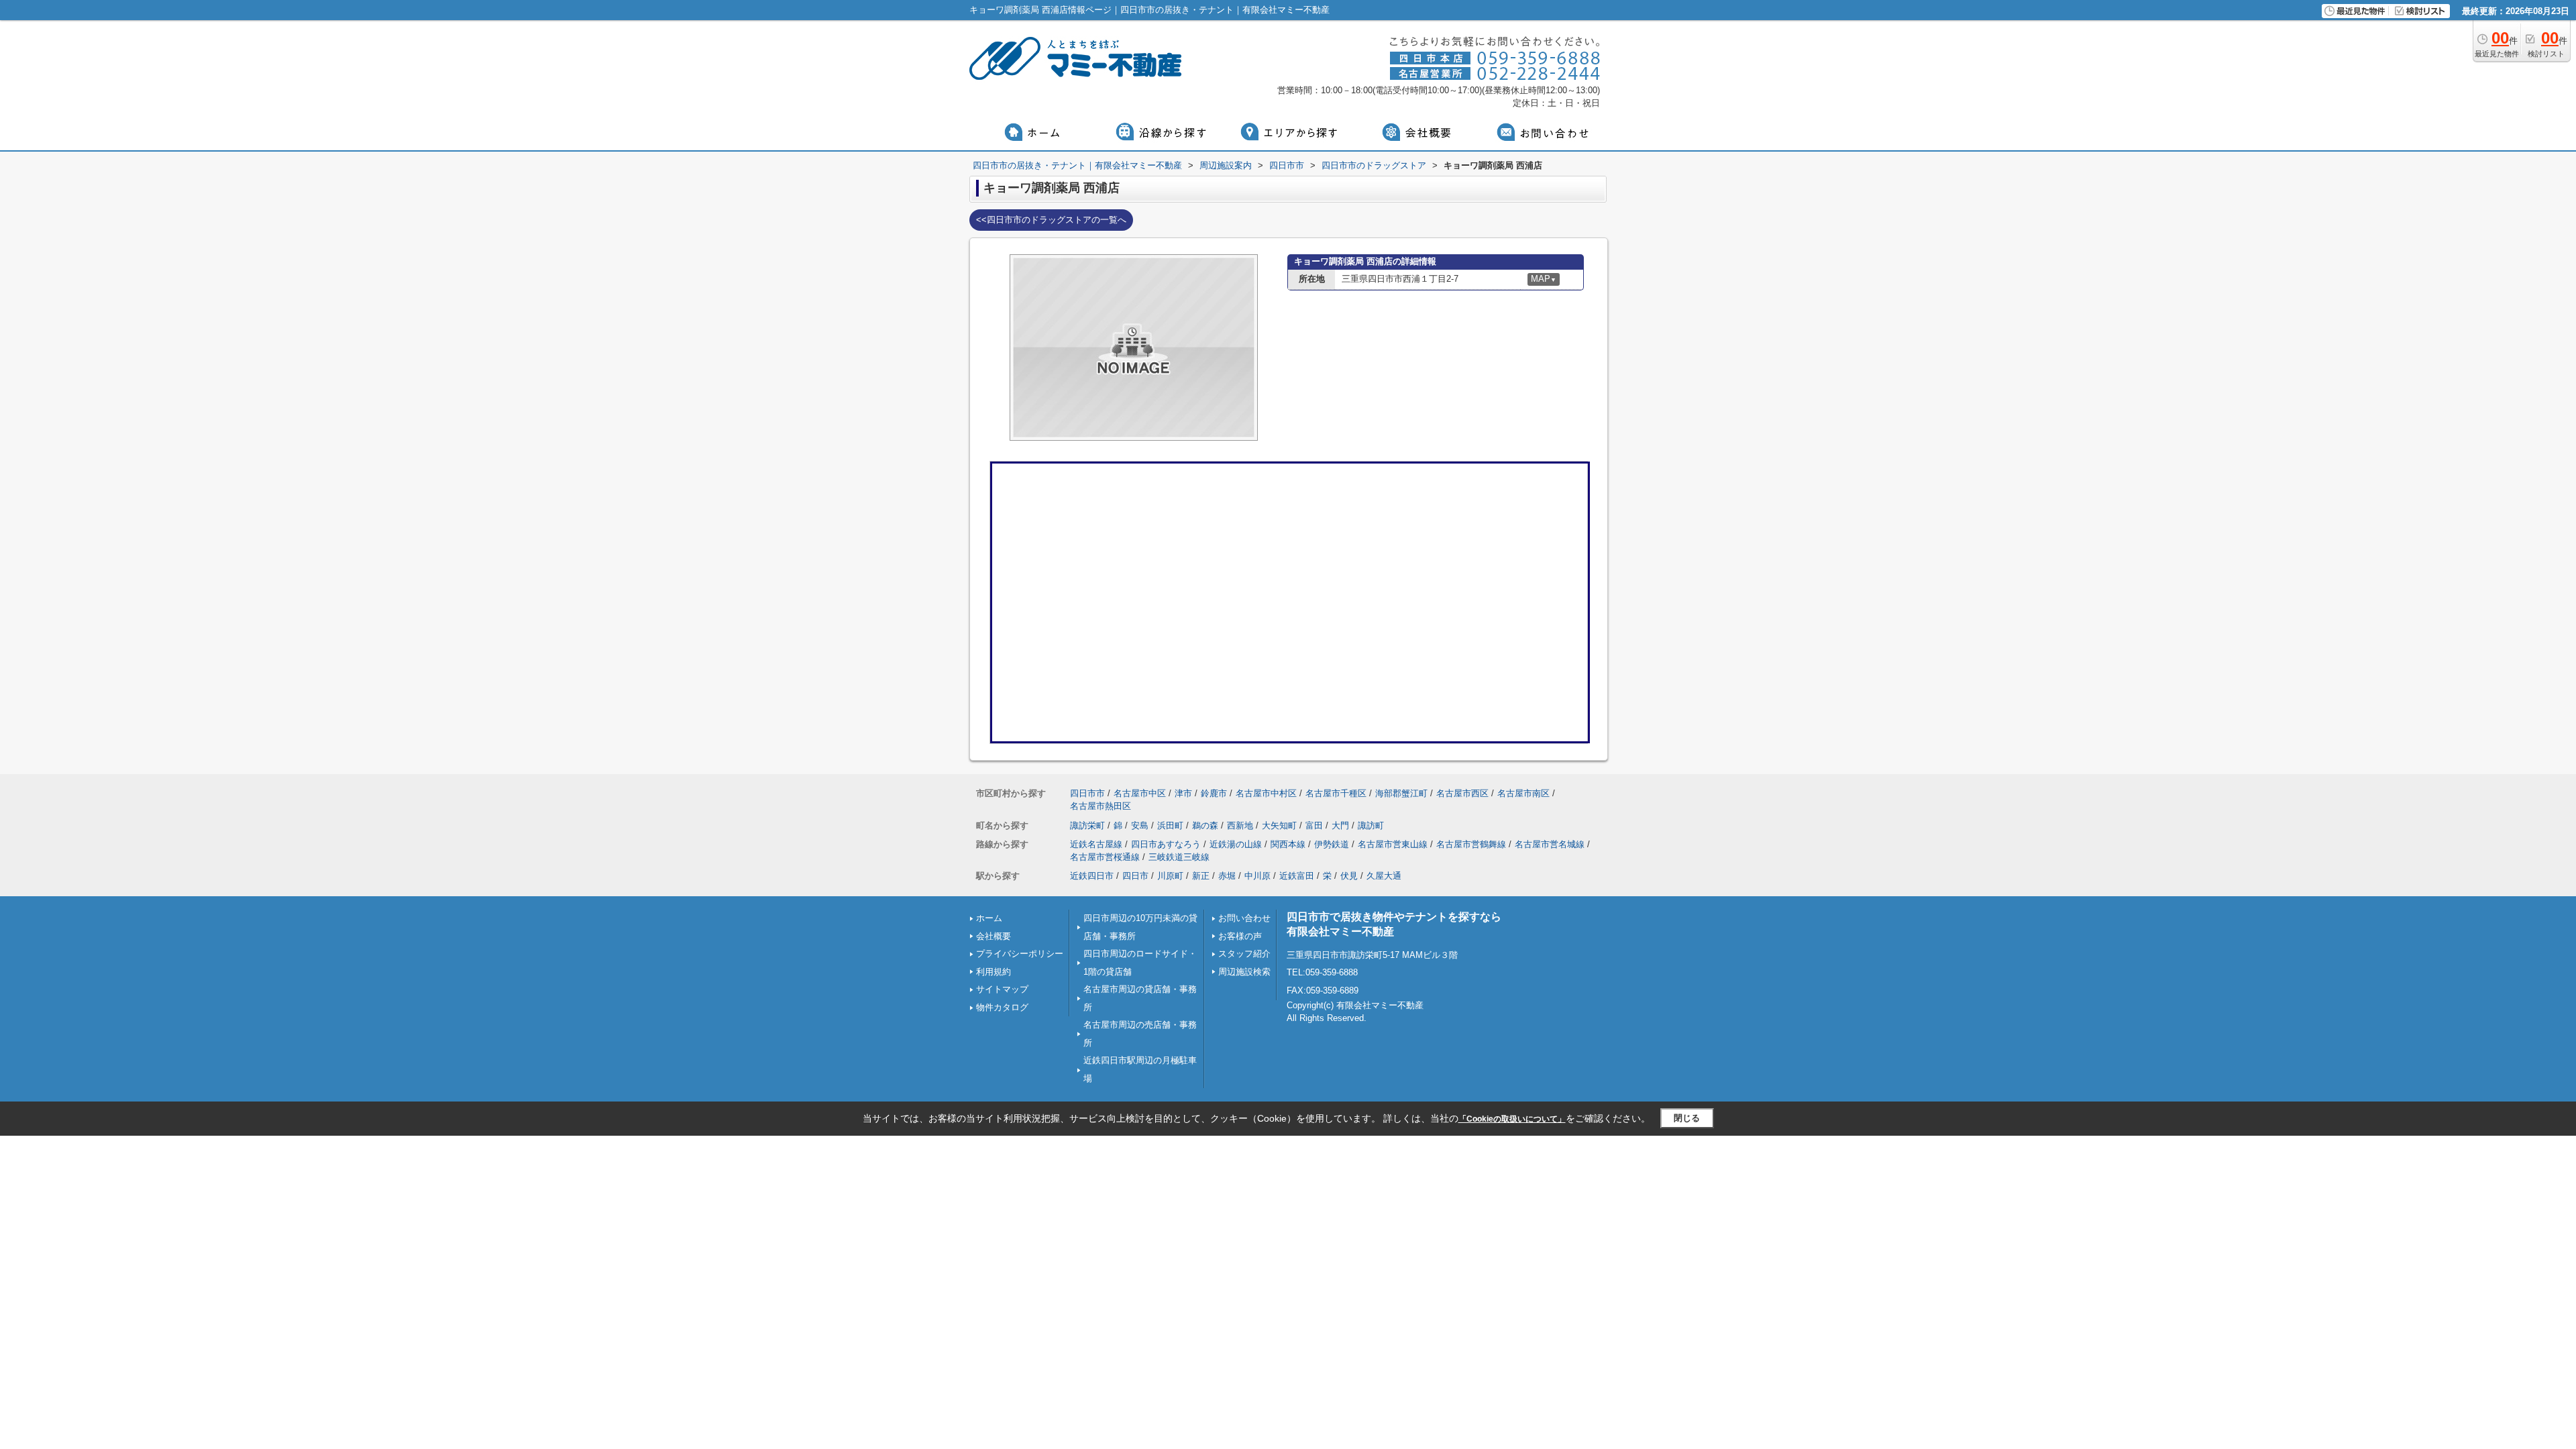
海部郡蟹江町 (1401, 793)
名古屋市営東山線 (1393, 844)
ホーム (989, 918)
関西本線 (1288, 844)
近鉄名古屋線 (1096, 844)
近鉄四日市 (1092, 876)
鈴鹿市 (1214, 793)
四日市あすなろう (1166, 844)
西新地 (1240, 825)
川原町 (1170, 876)
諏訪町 (1371, 825)
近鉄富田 (1297, 876)
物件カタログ (1002, 1007)
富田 (1314, 825)
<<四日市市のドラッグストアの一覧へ (1051, 220)
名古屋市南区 (1523, 793)
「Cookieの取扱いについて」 (1512, 1119)
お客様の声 (1240, 936)
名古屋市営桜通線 (1105, 857)
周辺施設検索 (1244, 972)
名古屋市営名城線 (1550, 844)
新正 (1201, 876)
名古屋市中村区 (1266, 793)
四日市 (1135, 876)
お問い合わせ (1244, 918)
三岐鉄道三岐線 (1179, 857)
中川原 (1257, 876)
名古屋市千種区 (1336, 793)
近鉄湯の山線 (1236, 844)
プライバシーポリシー (1020, 954)
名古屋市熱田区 (1101, 806)
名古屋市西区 (1462, 793)
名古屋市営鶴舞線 (1471, 844)
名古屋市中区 (1140, 793)
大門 (1340, 825)
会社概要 (994, 936)
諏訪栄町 (1087, 825)
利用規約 (994, 972)
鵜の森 (1205, 825)
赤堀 (1227, 876)
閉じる (1687, 1118)
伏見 (1349, 876)
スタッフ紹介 (1244, 954)
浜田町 (1170, 825)
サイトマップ (1002, 989)
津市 (1183, 793)
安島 (1140, 825)
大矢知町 (1279, 825)
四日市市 (1087, 793)
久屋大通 (1384, 876)
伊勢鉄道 (1332, 844)
